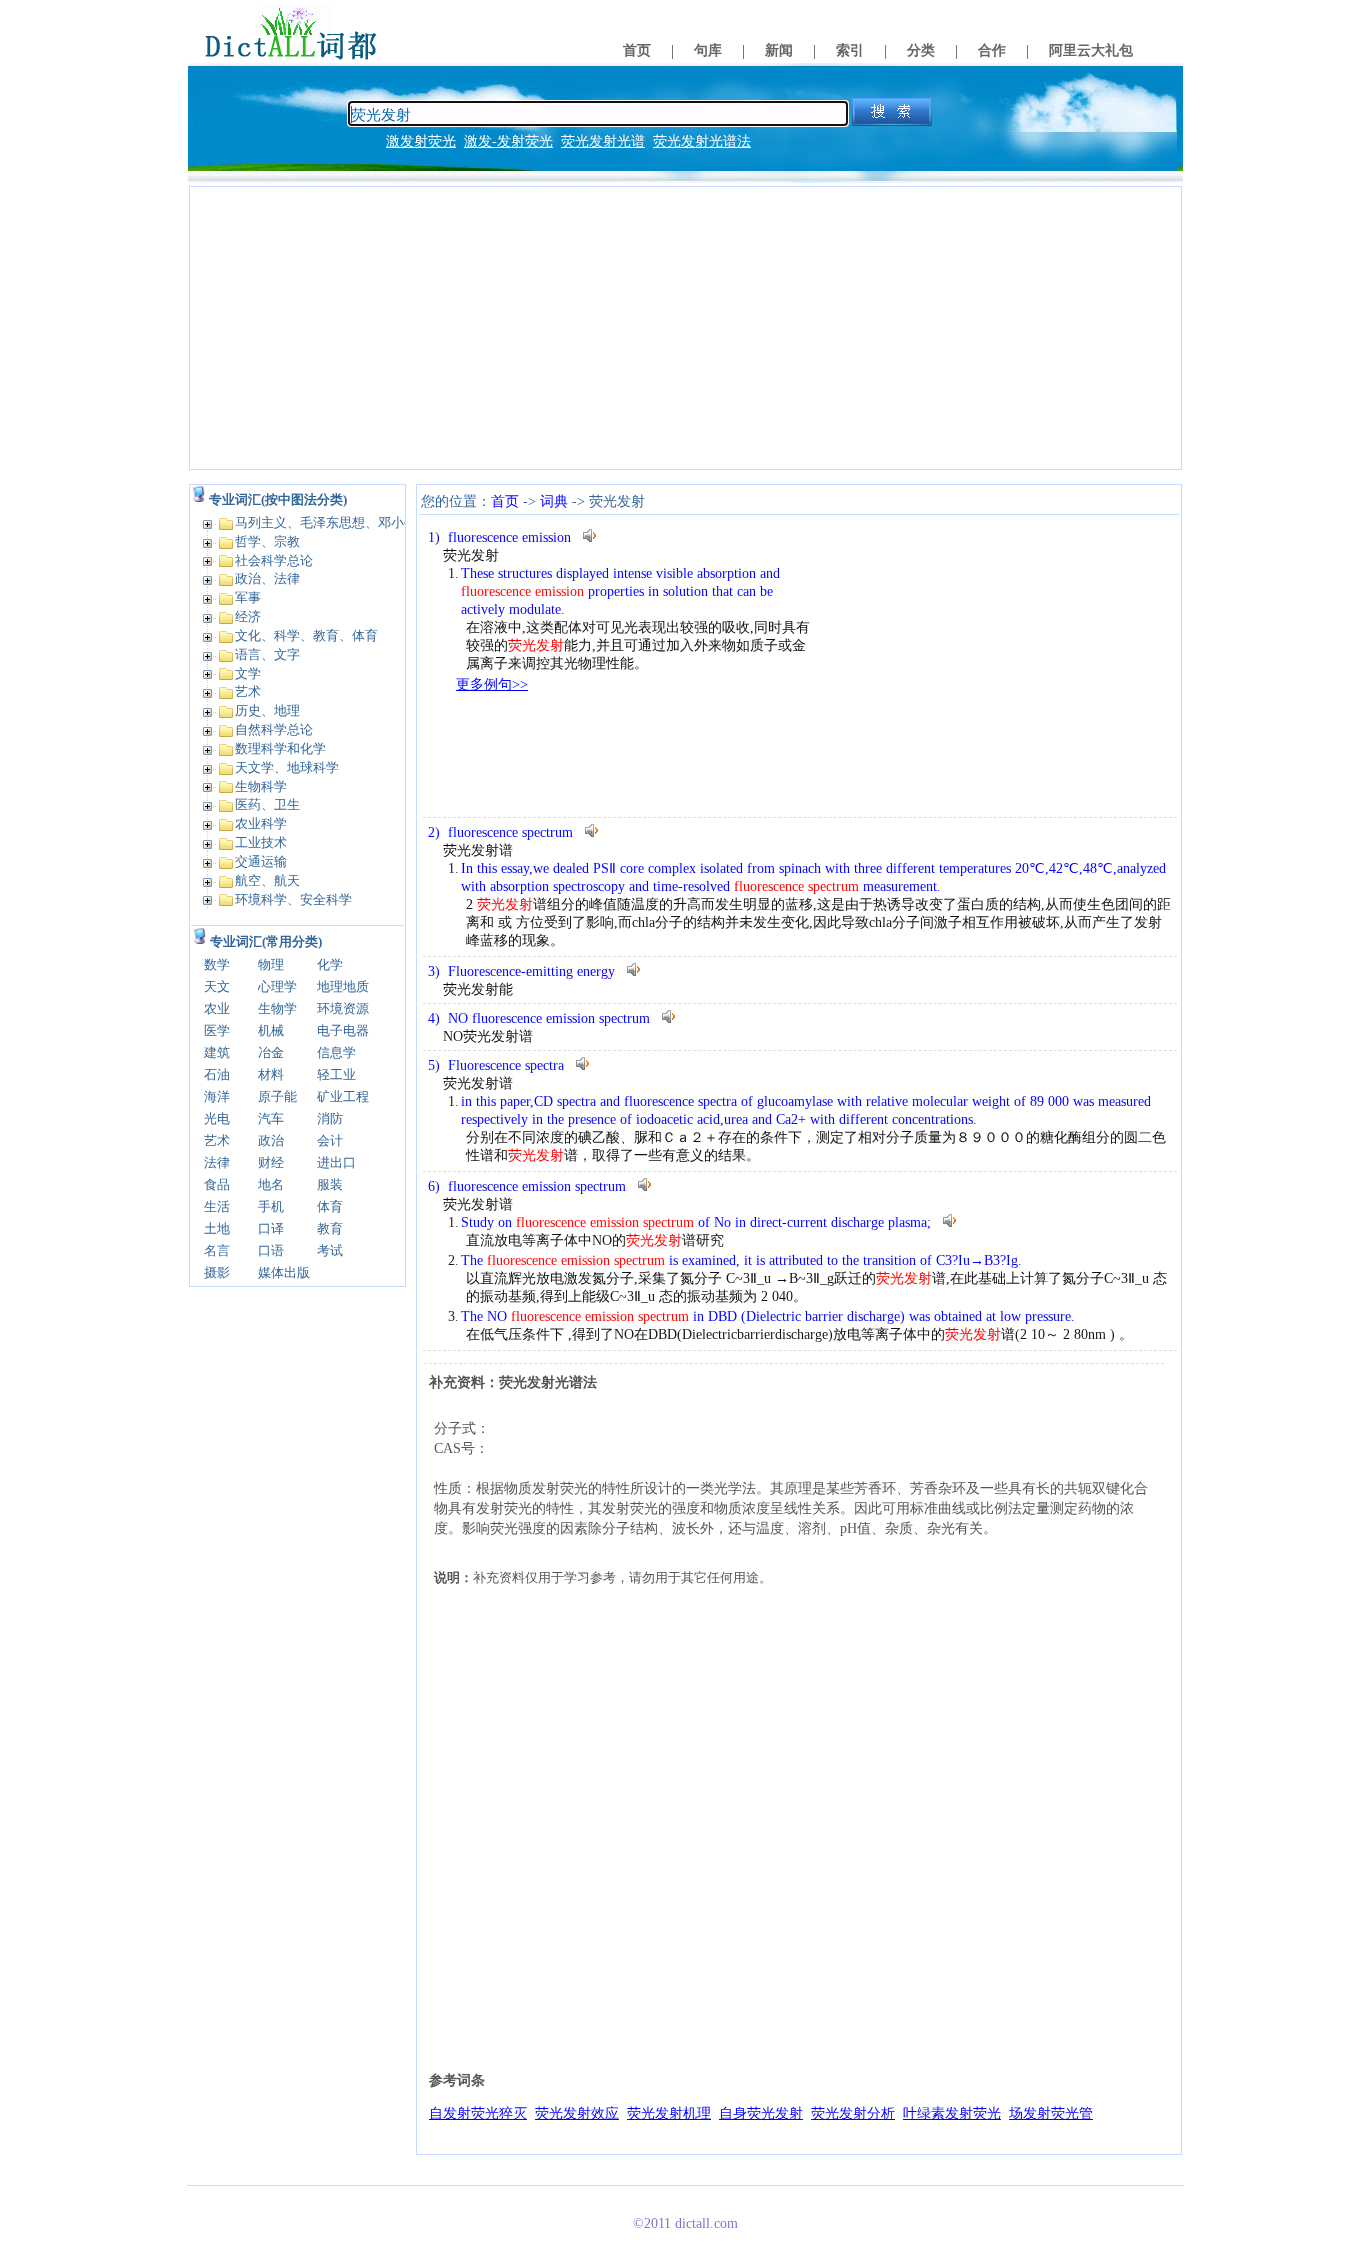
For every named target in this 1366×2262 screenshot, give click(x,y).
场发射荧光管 (1051, 2113)
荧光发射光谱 (603, 141)
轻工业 (336, 1074)
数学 (217, 964)
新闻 (779, 50)
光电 (217, 1118)
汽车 (271, 1118)
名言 (217, 1250)
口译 (271, 1228)
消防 (330, 1118)
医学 (217, 1030)
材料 (271, 1074)
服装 (330, 1184)
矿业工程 (343, 1096)
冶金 (271, 1052)
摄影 (217, 1272)
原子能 (277, 1096)
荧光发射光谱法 (702, 141)
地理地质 (343, 986)
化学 (330, 964)
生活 (217, 1206)
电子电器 (343, 1030)
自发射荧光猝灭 (478, 2113)
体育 (330, 1206)
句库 (708, 50)
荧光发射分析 (853, 2113)
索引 (850, 50)
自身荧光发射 (761, 2113)
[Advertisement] (685, 328)
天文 (217, 986)
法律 (217, 1162)
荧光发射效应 (577, 2113)
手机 (271, 1206)
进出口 (336, 1162)
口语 (271, 1250)
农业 (217, 1008)
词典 (554, 501)
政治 (271, 1140)
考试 (330, 1250)
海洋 (217, 1096)
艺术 (217, 1140)
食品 (217, 1184)
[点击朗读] (591, 535)
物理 (271, 964)
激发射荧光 (421, 141)
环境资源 (343, 1008)
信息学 (336, 1052)
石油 (217, 1074)
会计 (330, 1140)
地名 (271, 1184)
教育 (330, 1228)
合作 (992, 50)
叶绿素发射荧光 (952, 2113)
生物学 (277, 1008)
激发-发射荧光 (508, 141)
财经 (271, 1162)
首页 (637, 50)
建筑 (217, 1052)
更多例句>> (492, 684)
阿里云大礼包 (1091, 50)
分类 (921, 50)
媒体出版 (284, 1272)
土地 (217, 1228)
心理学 (277, 986)
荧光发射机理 (669, 2113)
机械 (271, 1030)
